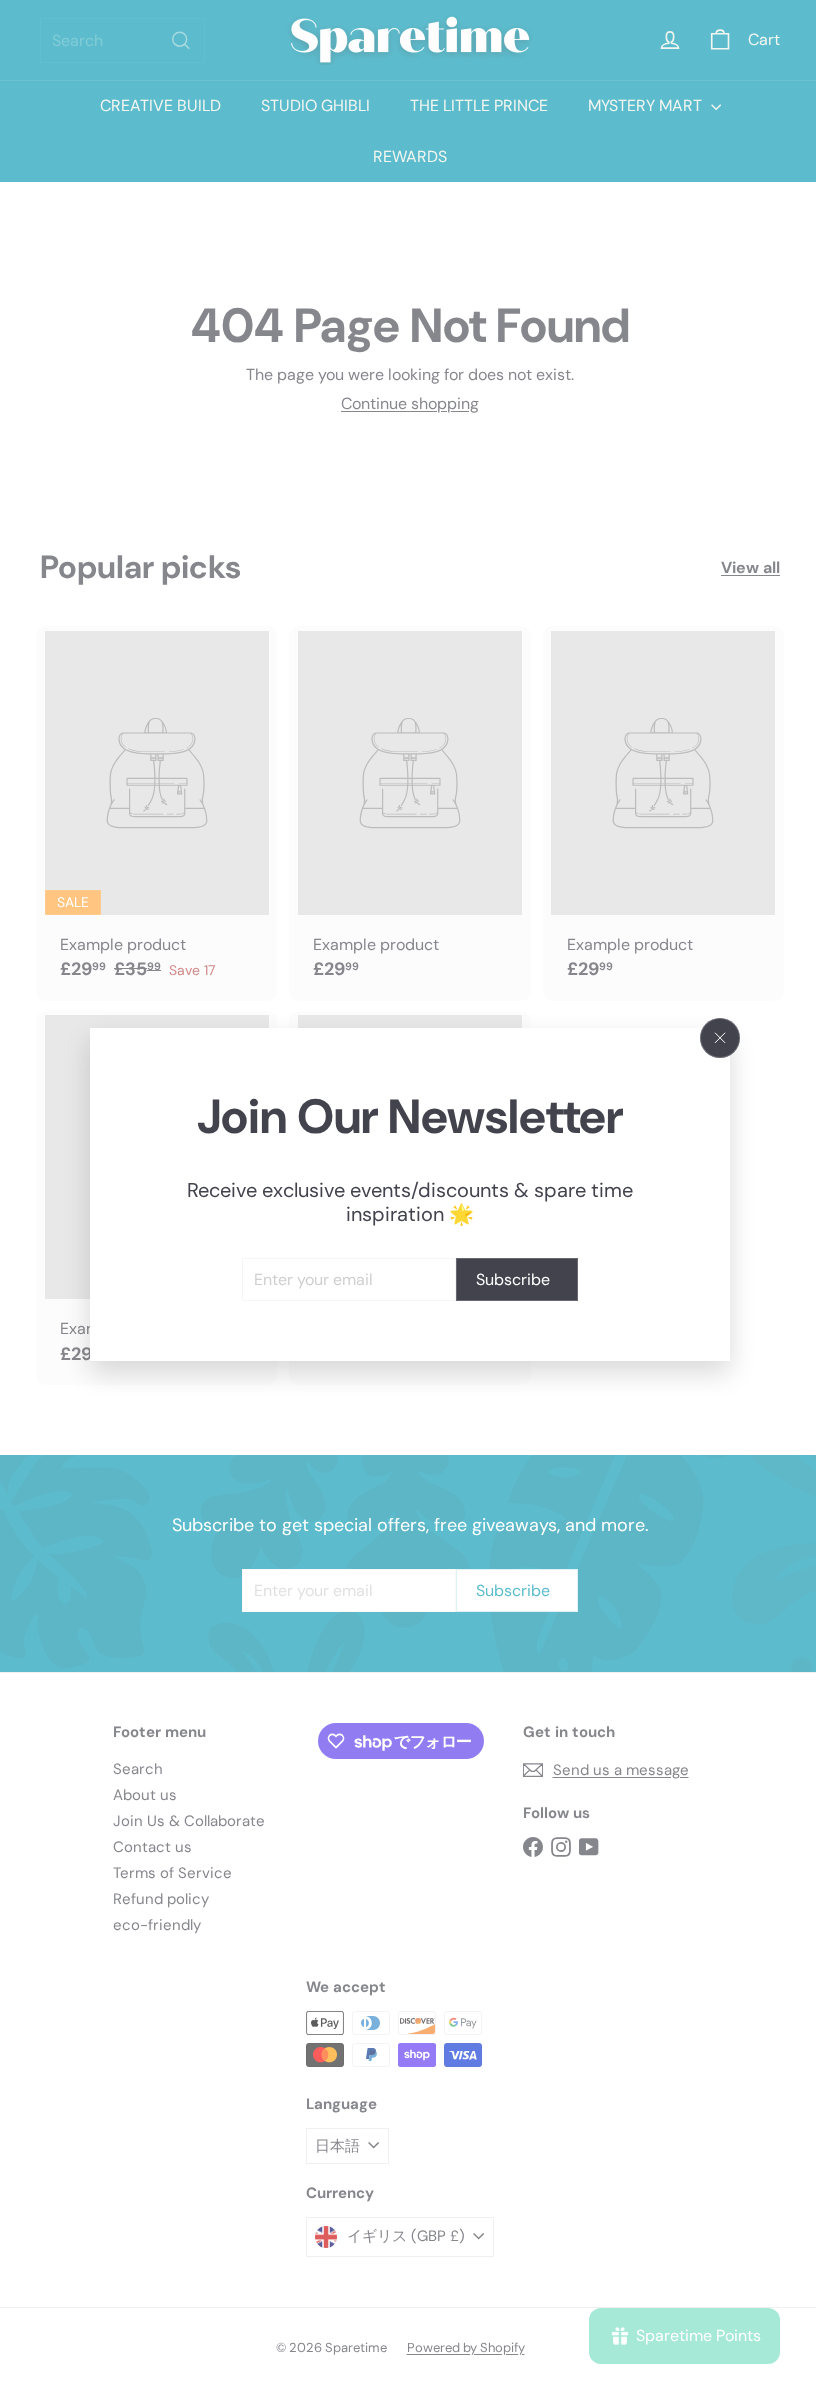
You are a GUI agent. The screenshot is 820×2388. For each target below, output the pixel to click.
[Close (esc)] (713, 1038)
